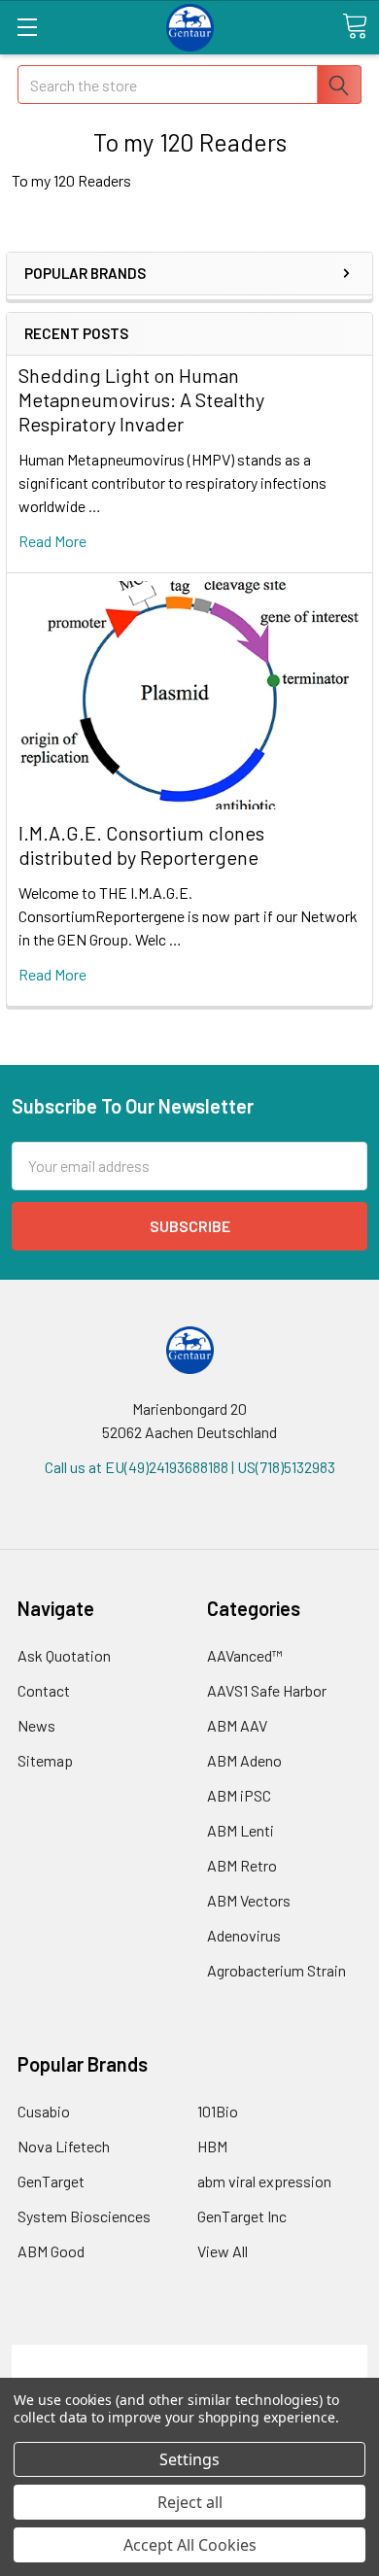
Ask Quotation (64, 1655)
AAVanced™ (245, 1655)
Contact (44, 1690)
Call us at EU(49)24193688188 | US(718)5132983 (190, 1467)
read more (52, 541)
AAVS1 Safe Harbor (267, 1690)
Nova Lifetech (64, 2146)
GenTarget (51, 2181)
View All (223, 2251)
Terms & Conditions (190, 2356)
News (36, 1725)
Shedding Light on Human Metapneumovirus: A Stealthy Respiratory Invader (141, 399)
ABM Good (51, 2251)
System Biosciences (84, 2216)
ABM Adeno (244, 1760)
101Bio (218, 2111)
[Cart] (355, 26)
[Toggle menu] (27, 27)
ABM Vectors (249, 1900)
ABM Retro (242, 1865)
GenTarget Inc (242, 2216)
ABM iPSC (239, 1795)
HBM (212, 2146)
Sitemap (45, 1760)
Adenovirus (244, 1935)
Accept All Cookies (190, 2545)
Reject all (190, 2502)
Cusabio (44, 2111)
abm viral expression (264, 2181)
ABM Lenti (241, 1830)
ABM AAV (237, 1725)
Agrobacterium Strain (276, 1970)
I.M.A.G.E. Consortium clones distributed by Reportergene (141, 845)
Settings (189, 2459)
